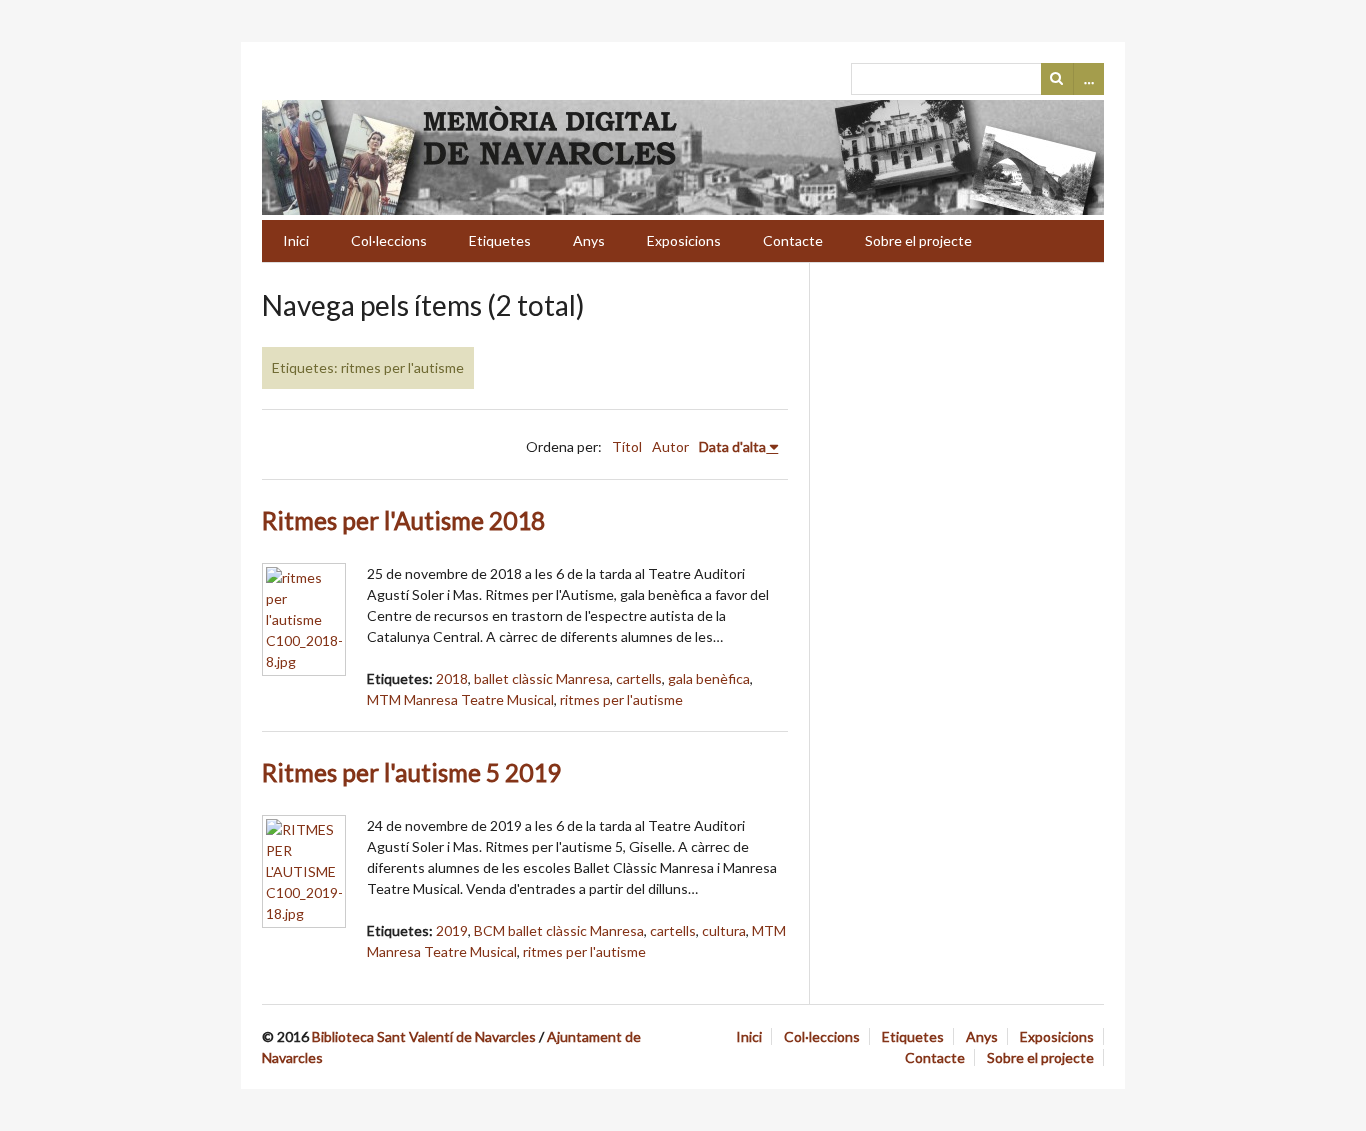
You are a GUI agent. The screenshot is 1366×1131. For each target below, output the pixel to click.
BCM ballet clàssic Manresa (559, 930)
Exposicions (684, 240)
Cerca (1057, 79)
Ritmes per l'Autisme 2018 (403, 520)
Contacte (793, 240)
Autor (670, 446)
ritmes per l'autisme (621, 699)
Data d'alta (732, 446)
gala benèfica (709, 678)
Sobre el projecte (918, 240)
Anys (589, 240)
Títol (627, 446)
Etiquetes (500, 240)
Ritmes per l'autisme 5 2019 (411, 772)
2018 (452, 678)
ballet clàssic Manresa (542, 678)
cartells (639, 678)
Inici (296, 240)
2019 (452, 930)
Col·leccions (389, 240)
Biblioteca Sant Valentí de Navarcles (424, 1036)
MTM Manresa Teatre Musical (460, 699)
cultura (724, 930)
